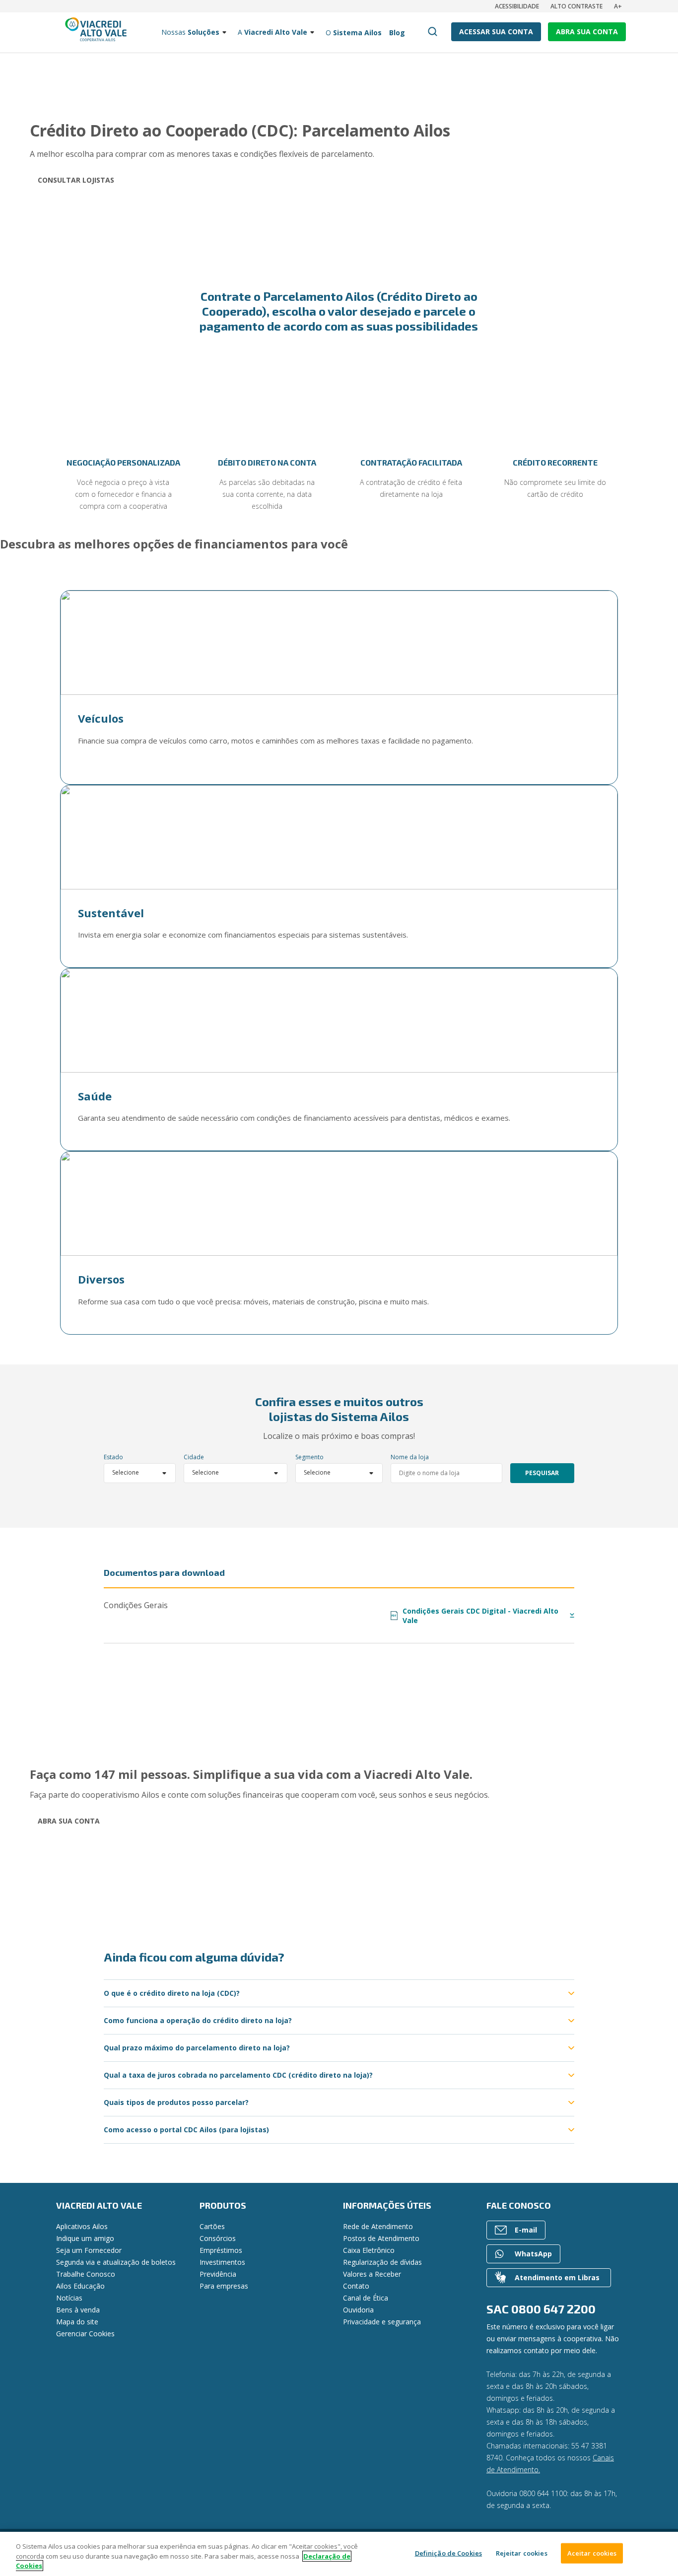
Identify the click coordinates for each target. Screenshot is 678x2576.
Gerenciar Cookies (85, 2334)
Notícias (69, 2298)
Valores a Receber (372, 2274)
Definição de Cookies (449, 2553)
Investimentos (222, 2262)
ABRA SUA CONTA (587, 32)
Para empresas (224, 2286)
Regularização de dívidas (382, 2262)
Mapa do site (77, 2322)
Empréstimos (221, 2250)
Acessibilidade (517, 6)
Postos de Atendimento (381, 2238)
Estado (113, 1457)
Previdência (218, 2274)
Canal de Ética (366, 2298)
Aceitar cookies (592, 2553)
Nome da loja (410, 1457)
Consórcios (218, 2238)
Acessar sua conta (496, 32)
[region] (339, 2554)
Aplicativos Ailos (82, 2226)
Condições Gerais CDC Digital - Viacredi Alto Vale (475, 1616)
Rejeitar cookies (522, 2553)
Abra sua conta (69, 1821)
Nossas (190, 32)
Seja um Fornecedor (89, 2250)
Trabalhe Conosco (86, 2274)
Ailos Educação (80, 2286)
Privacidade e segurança (382, 2322)
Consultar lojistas (76, 180)
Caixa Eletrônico (369, 2250)
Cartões (212, 2226)
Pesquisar (542, 1473)
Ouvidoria (358, 2310)
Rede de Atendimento (378, 2226)
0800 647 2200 (553, 2309)
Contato (356, 2286)
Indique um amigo (85, 2238)
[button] (27, 440)
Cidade (194, 1457)
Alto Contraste (576, 6)
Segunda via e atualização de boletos (116, 2262)
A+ (618, 6)
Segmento (309, 1457)
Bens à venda (78, 2310)
